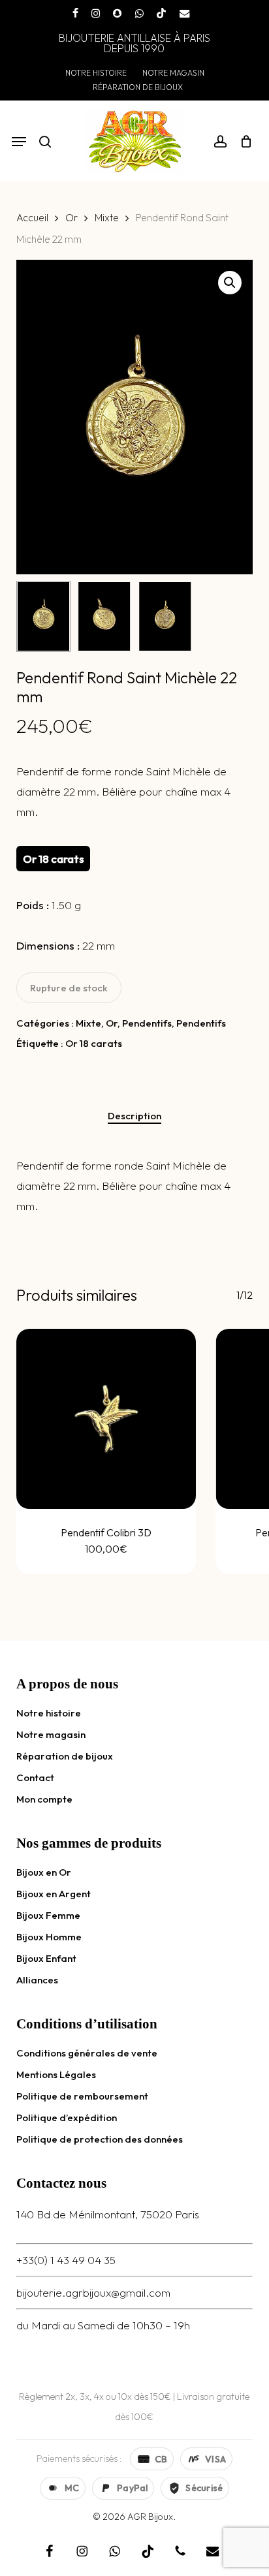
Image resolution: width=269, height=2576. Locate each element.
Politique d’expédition (67, 2118)
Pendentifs (147, 1023)
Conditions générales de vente (87, 2053)
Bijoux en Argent (54, 1894)
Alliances (37, 1980)
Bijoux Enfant (46, 1958)
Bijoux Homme (49, 1937)
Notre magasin (51, 1734)
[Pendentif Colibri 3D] (106, 1419)
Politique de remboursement (82, 2096)
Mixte (107, 217)
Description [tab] (134, 1116)
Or (71, 217)
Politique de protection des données (100, 2139)
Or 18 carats (94, 1043)
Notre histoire (49, 1713)
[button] (19, 142)
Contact (35, 1777)
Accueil (32, 217)
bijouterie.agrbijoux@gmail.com (93, 2292)
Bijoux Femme (48, 1915)
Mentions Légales (56, 2074)
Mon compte (44, 1799)
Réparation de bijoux (65, 1756)
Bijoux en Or (44, 1872)
